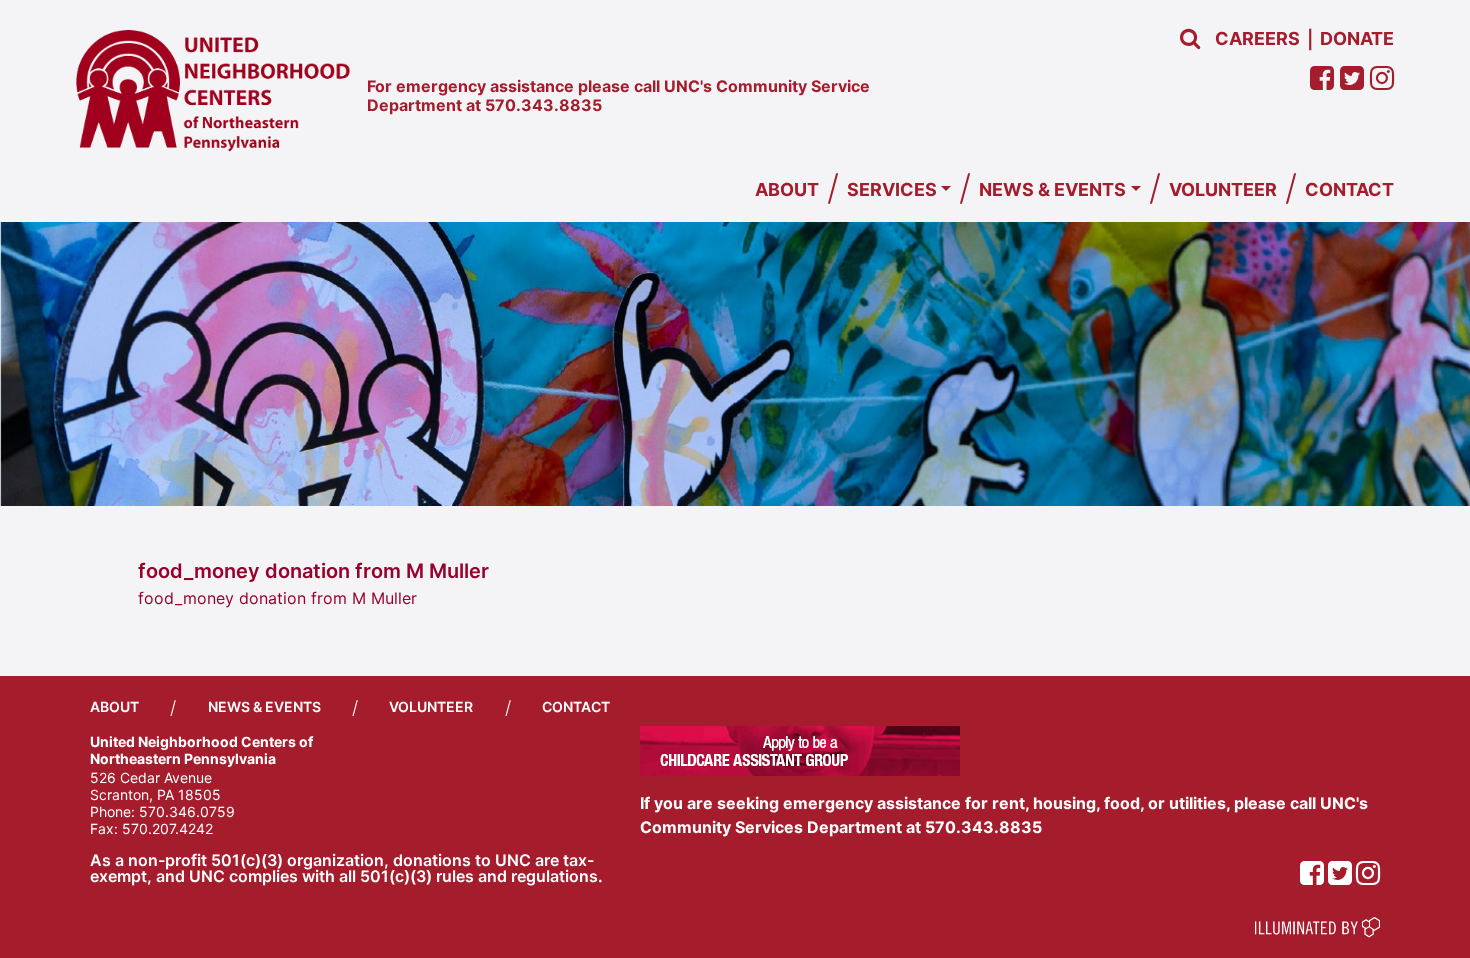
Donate (1357, 38)
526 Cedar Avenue (151, 777)
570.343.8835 (543, 105)
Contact (1349, 189)
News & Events (1052, 189)
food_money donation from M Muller (277, 598)
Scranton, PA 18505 (155, 794)
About (787, 189)
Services (892, 189)
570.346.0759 (187, 811)
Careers (1257, 38)
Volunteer (1223, 189)
